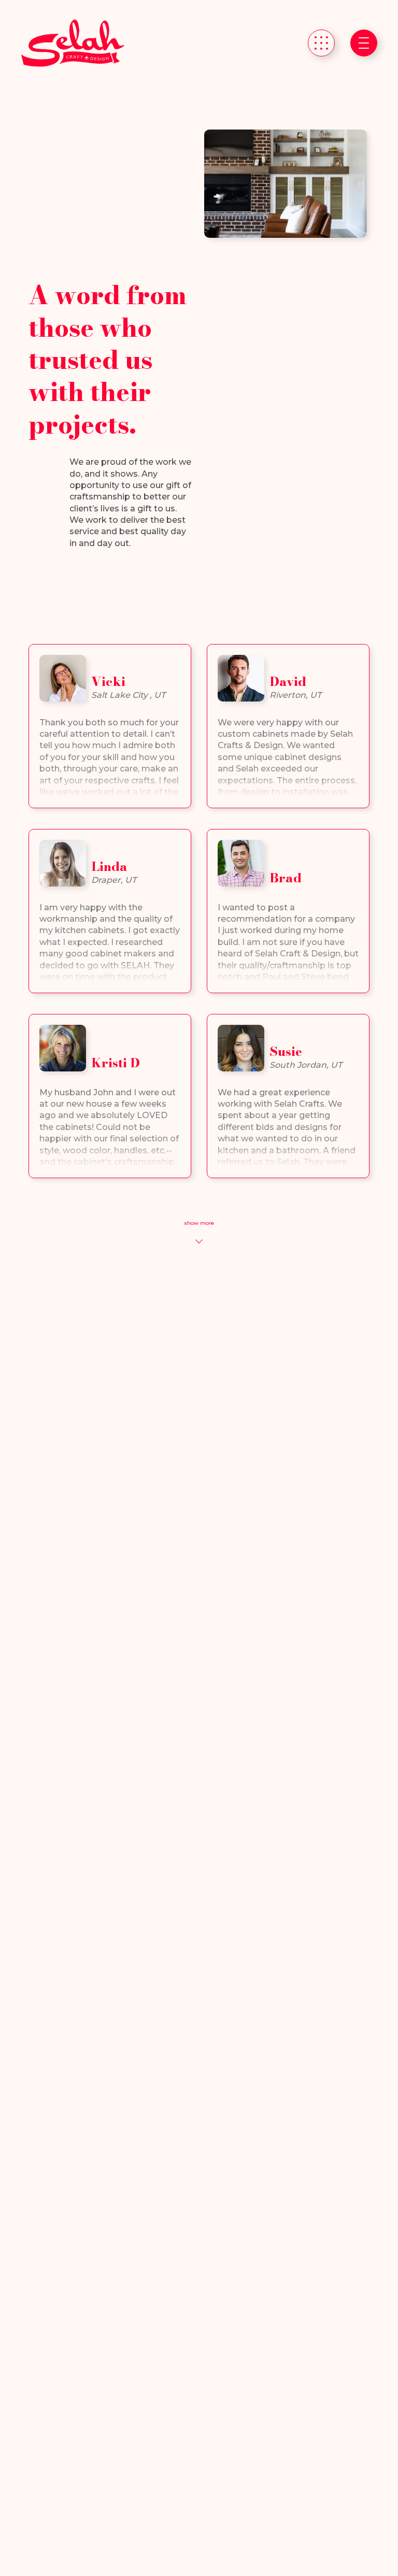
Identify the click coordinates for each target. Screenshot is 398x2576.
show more (199, 1223)
